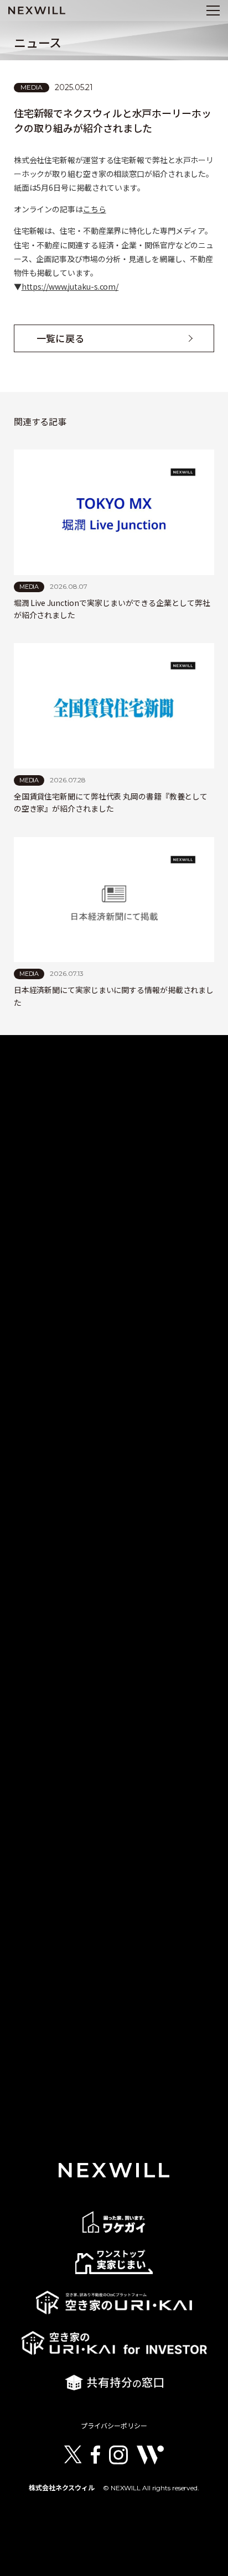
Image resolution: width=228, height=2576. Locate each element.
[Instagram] (118, 2455)
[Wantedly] (150, 2455)
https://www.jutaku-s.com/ (70, 286)
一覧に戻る (61, 338)
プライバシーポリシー (114, 2426)
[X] (73, 2455)
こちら (95, 209)
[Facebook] (95, 2455)
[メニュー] (213, 11)
